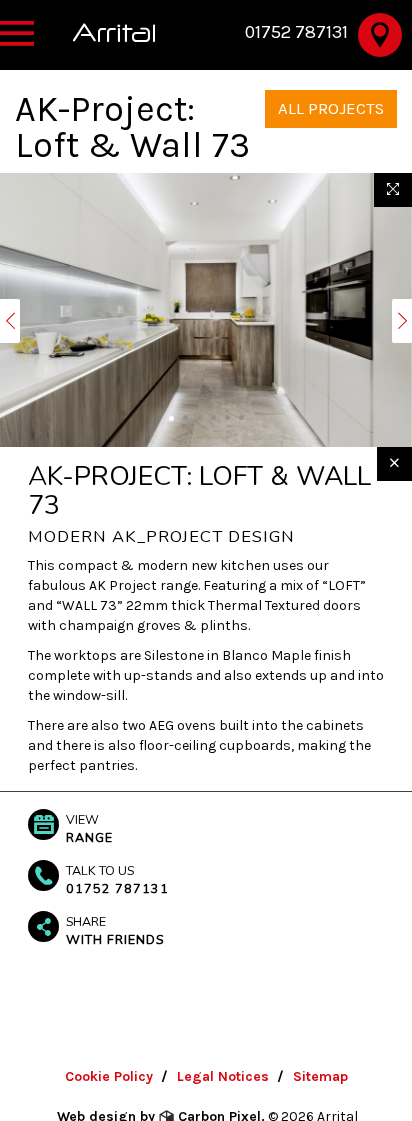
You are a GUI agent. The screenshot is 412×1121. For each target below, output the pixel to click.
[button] (10, 321)
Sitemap (320, 1076)
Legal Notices (223, 1076)
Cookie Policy (109, 1076)
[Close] (394, 464)
